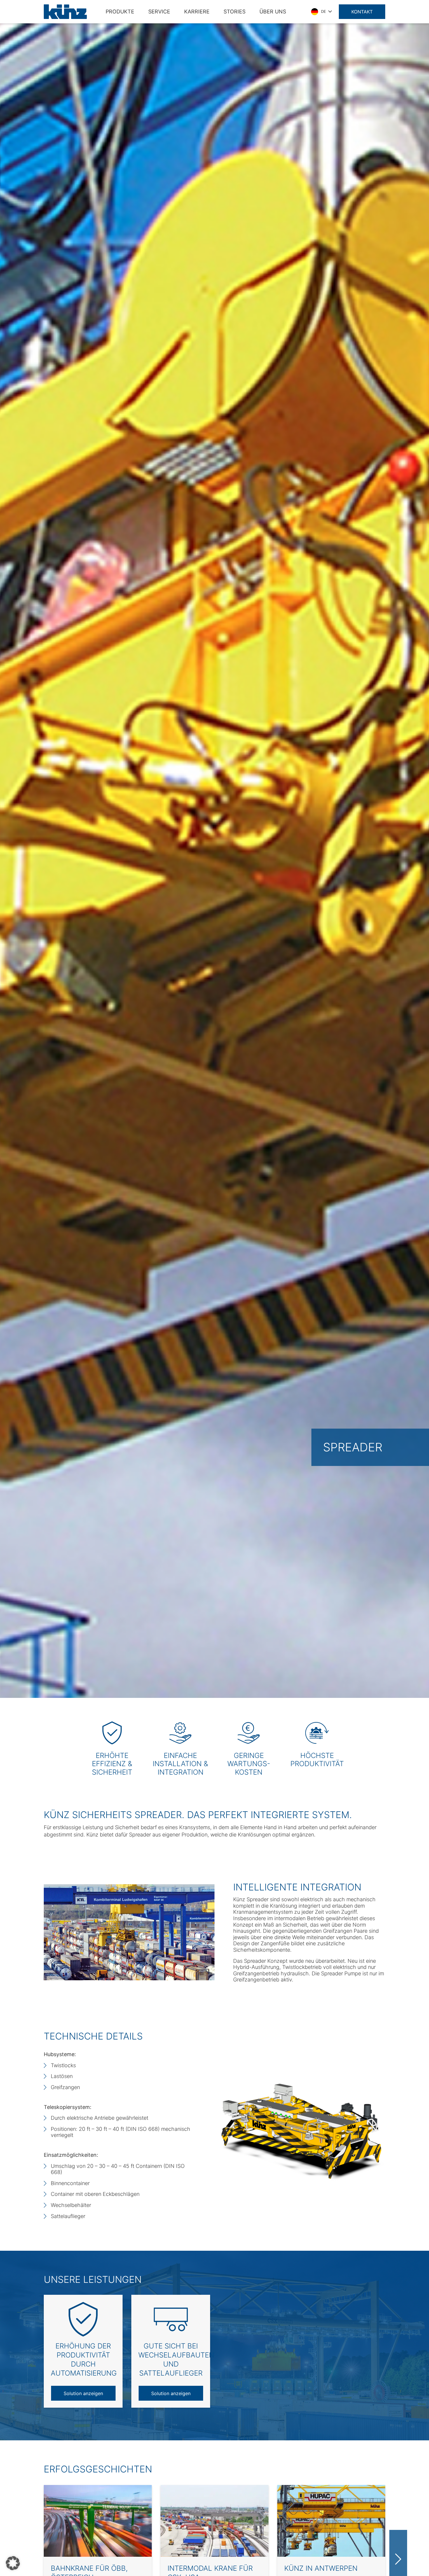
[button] (13, 2563)
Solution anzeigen (83, 2393)
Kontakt (362, 12)
